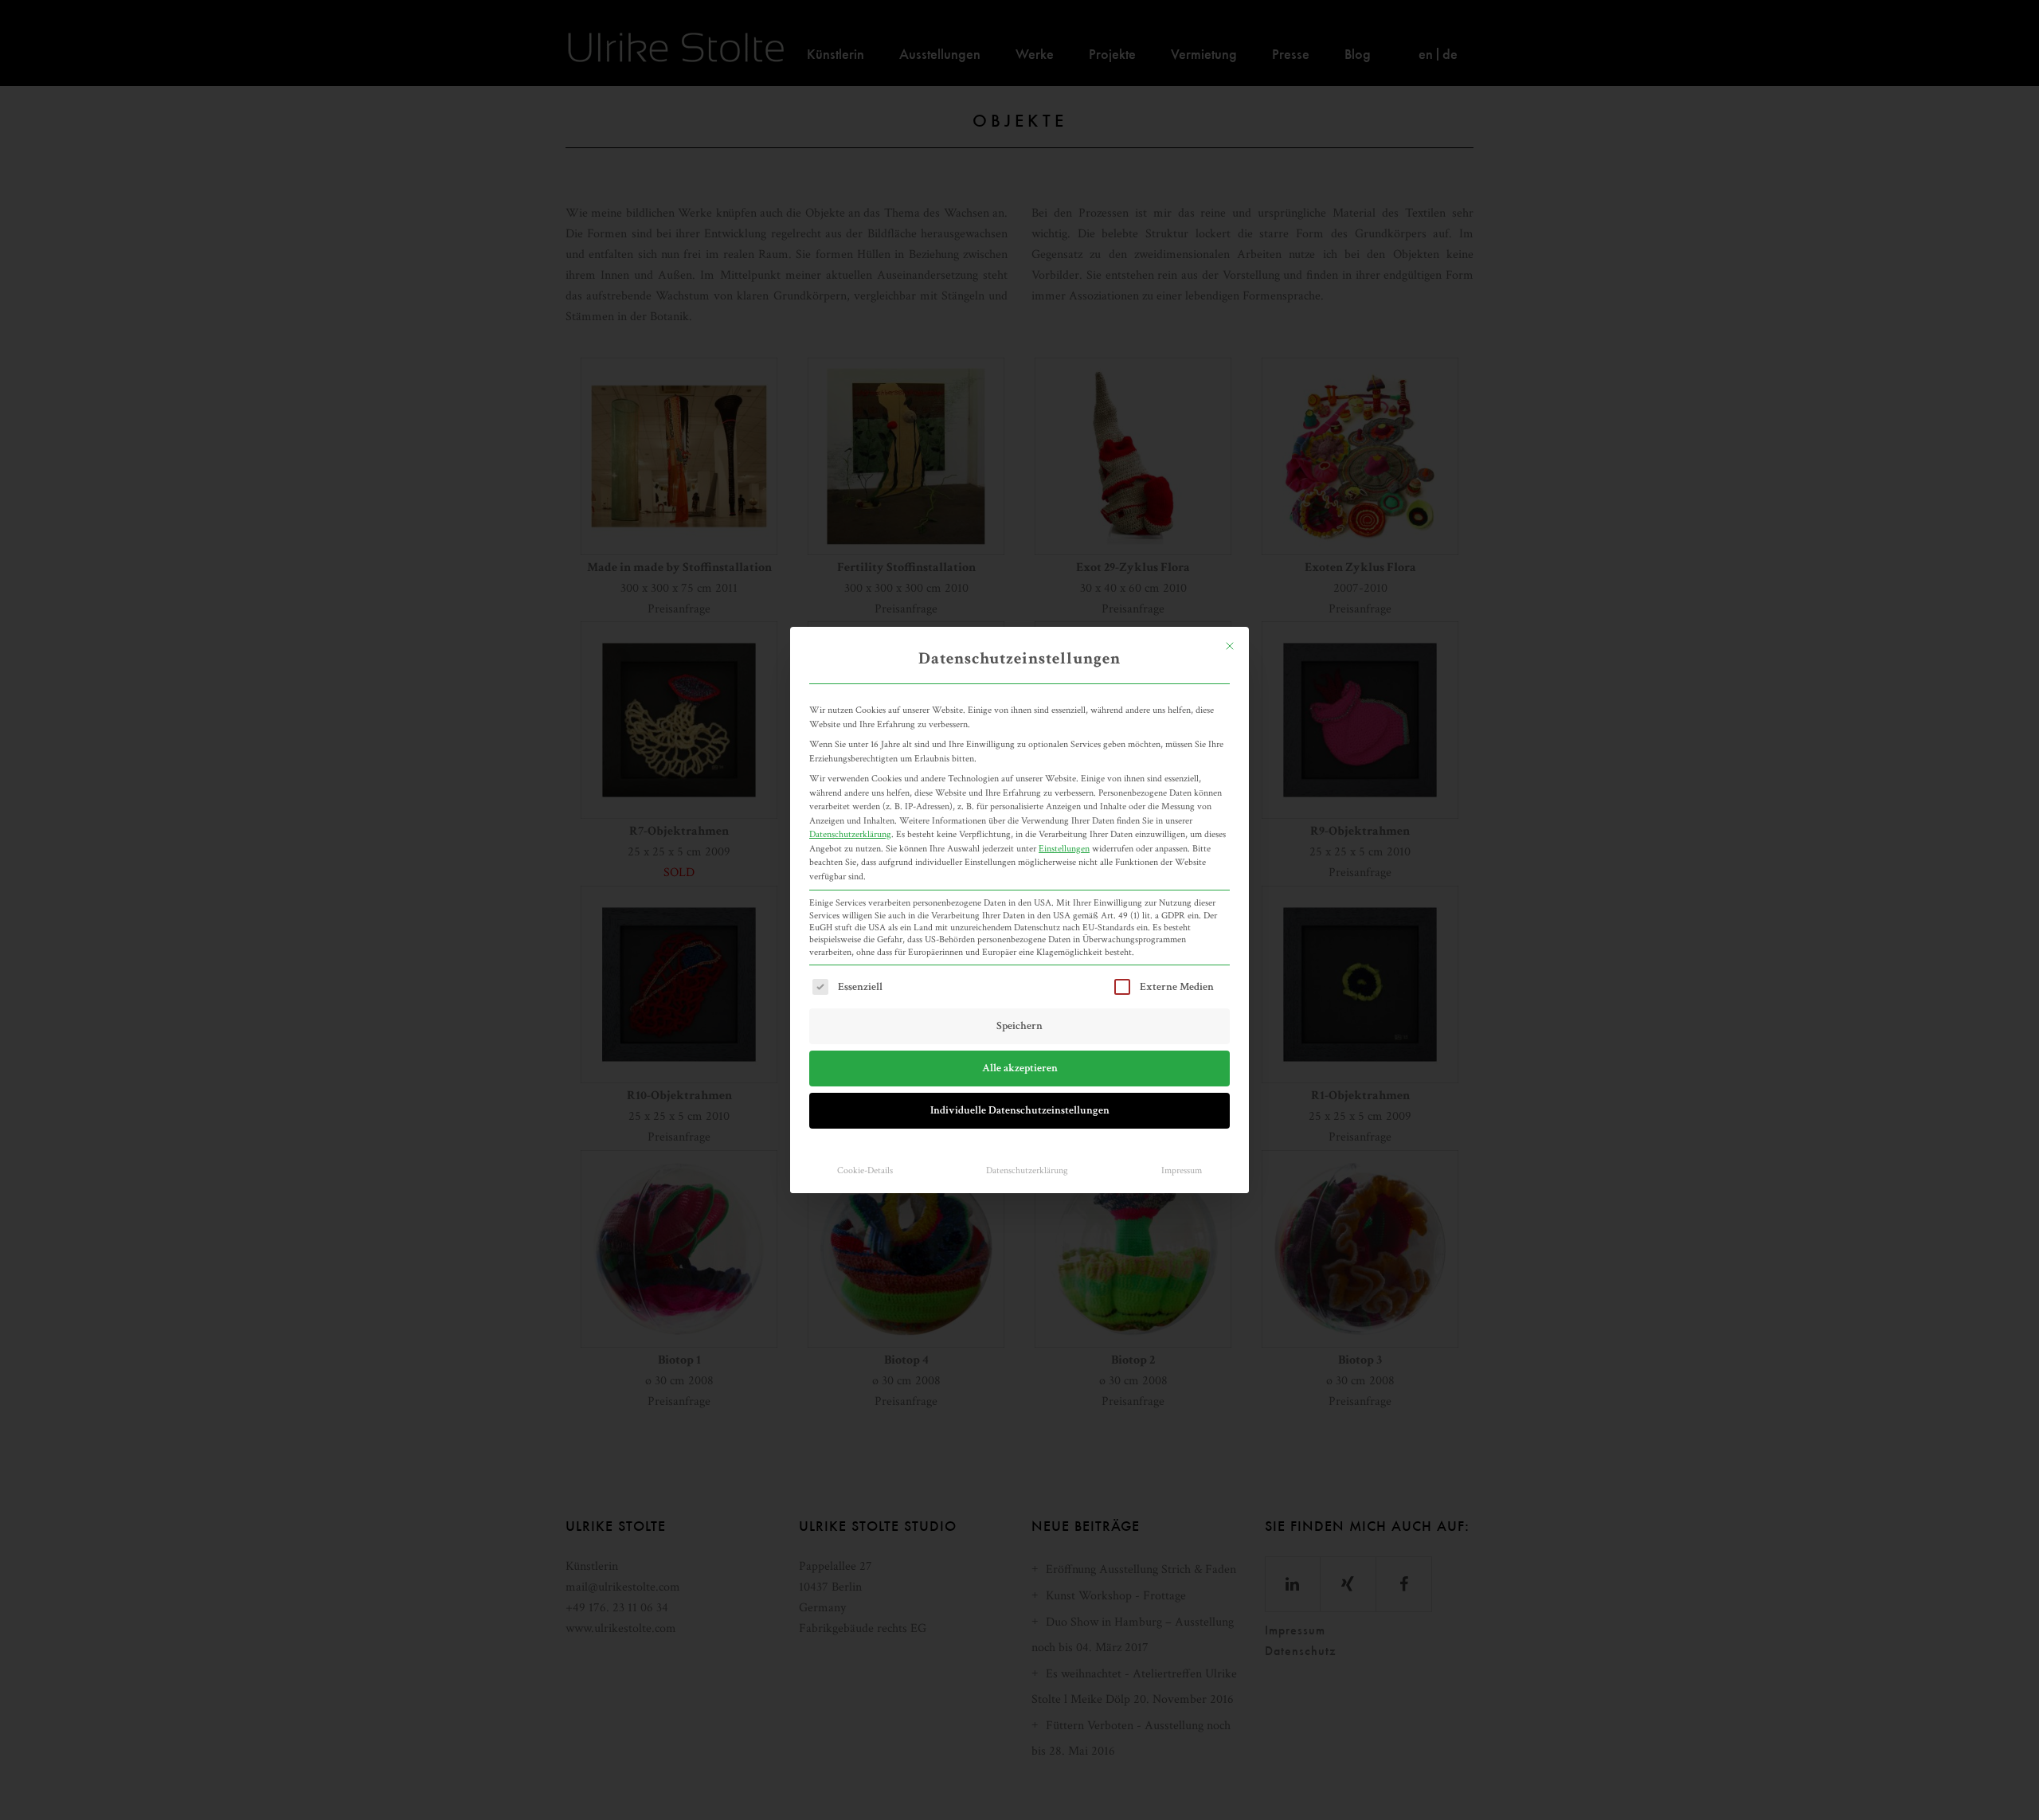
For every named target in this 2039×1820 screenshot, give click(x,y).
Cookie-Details (865, 1170)
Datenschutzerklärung (850, 834)
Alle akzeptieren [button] (1020, 1068)
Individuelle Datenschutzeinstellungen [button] (1020, 1110)
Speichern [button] (1019, 1026)
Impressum (1182, 1170)
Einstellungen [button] (1064, 848)
